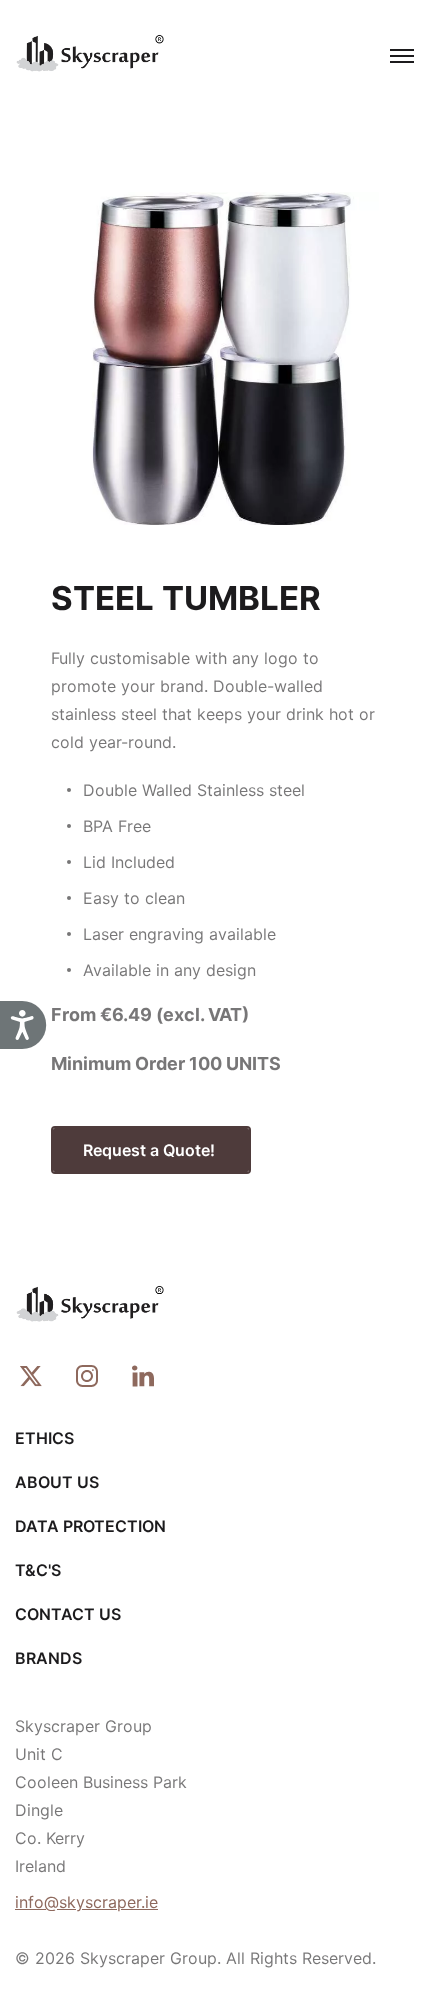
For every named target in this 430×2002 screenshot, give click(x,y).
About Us (57, 1482)
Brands (48, 1658)
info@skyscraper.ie (86, 1902)
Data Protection (90, 1526)
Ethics (44, 1438)
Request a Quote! (151, 1150)
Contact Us (68, 1614)
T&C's (38, 1570)
